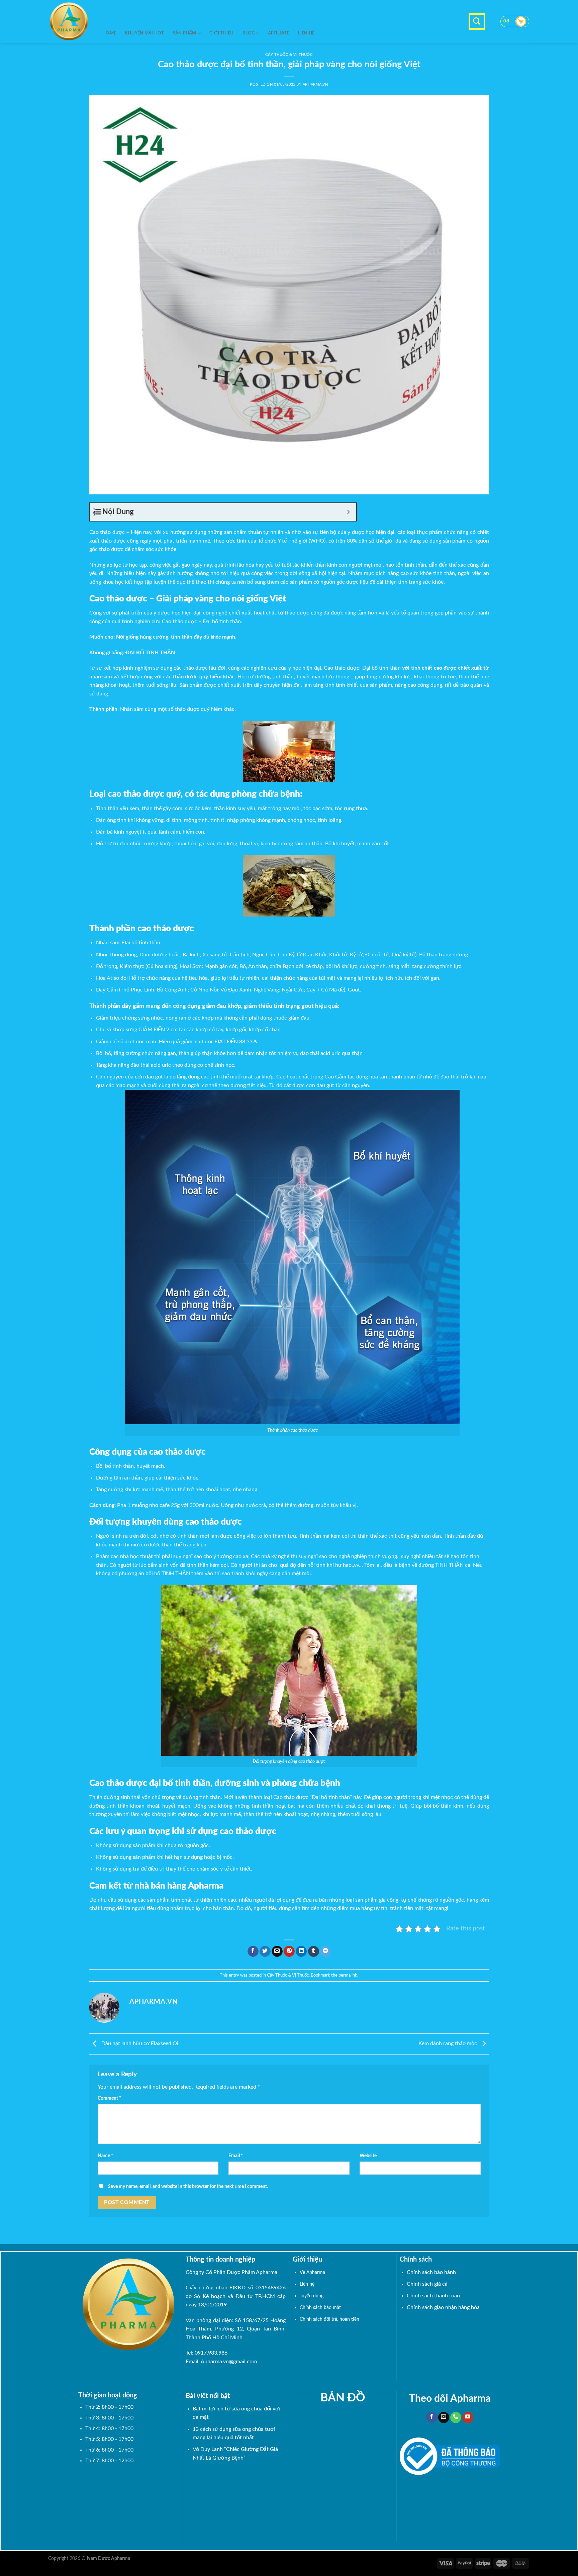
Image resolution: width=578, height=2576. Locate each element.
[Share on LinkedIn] (301, 1951)
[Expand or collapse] (349, 512)
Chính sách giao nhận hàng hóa (443, 2307)
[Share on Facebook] (253, 1951)
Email (236, 2156)
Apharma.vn (315, 84)
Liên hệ (306, 33)
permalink (348, 1975)
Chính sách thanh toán (433, 2296)
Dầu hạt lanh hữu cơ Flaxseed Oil (140, 2043)
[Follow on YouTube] (468, 2417)
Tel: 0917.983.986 (207, 2353)
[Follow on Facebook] (432, 2417)
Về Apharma (312, 2272)
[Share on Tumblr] (314, 1951)
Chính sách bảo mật (320, 2308)
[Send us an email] (444, 2417)
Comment (109, 2098)
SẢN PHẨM (185, 33)
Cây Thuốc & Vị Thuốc (288, 1975)
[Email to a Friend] (277, 1951)
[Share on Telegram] (326, 1951)
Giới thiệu (222, 33)
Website (368, 2156)
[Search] (477, 21)
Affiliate (278, 33)
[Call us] (456, 2417)
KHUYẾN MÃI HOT (144, 33)
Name (105, 2156)
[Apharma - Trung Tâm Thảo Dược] (70, 21)
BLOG (249, 33)
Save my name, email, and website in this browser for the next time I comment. (188, 2186)
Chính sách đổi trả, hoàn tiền (329, 2319)
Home (109, 33)
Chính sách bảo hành (431, 2272)
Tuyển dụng (312, 2296)
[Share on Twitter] (265, 1951)
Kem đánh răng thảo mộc (448, 2043)
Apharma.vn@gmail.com (229, 2362)
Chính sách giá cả (427, 2284)
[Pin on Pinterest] (289, 1951)
